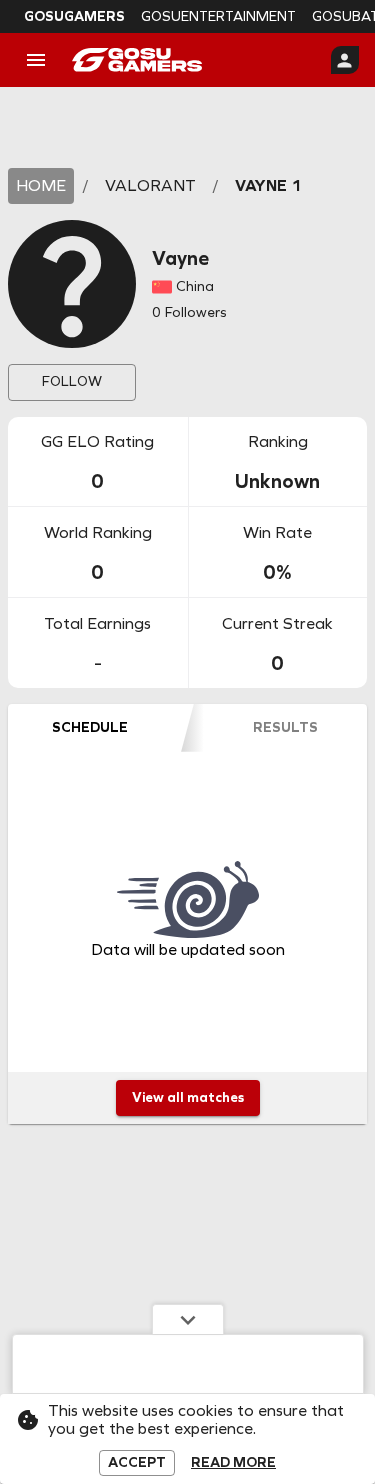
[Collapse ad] (188, 1319)
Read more (233, 1463)
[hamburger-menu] (36, 60)
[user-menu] (345, 60)
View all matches (188, 1097)
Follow (72, 381)
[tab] (90, 728)
